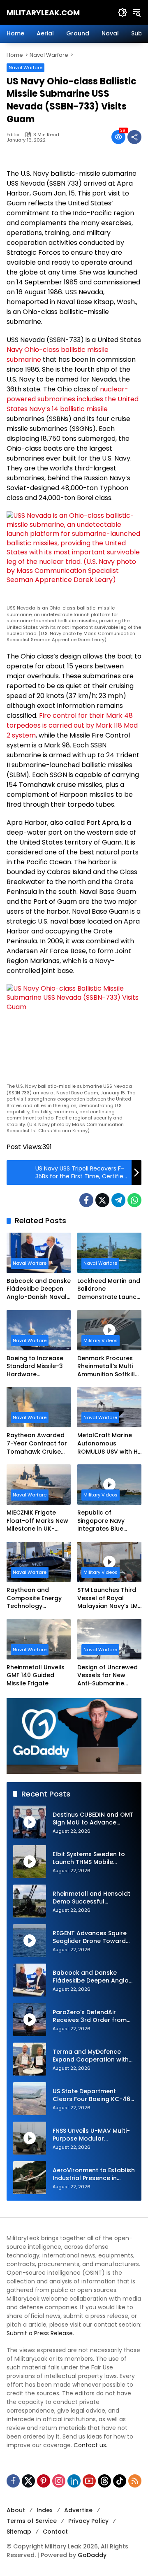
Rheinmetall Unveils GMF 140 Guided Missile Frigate (36, 1675)
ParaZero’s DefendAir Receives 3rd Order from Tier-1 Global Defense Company (90, 2016)
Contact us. (90, 2445)
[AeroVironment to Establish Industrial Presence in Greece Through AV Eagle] (30, 2178)
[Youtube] (89, 2481)
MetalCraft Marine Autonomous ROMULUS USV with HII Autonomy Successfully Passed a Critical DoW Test (109, 1444)
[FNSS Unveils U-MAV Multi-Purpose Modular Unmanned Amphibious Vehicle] (30, 2138)
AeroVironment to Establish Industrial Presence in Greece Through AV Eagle (94, 2175)
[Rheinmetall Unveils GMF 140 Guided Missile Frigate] (39, 1639)
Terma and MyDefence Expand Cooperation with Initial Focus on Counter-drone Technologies (91, 2056)
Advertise (78, 2510)
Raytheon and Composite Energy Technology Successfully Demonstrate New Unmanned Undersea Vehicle (38, 1598)
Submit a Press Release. (40, 2333)
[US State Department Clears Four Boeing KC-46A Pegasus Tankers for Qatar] (30, 2099)
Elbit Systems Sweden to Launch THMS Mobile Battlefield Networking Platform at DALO (89, 1858)
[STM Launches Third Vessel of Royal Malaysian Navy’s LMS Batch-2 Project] (109, 1562)
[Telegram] (118, 1200)
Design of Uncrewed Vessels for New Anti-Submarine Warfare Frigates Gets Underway (108, 1676)
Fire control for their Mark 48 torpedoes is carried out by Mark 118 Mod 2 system (72, 725)
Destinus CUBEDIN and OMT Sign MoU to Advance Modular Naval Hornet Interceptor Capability (93, 1819)
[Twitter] (102, 1200)
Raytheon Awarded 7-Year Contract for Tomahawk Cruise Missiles (37, 1444)
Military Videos (101, 1340)
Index (45, 2510)
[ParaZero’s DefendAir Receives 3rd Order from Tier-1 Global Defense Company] (30, 2020)
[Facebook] (86, 1200)
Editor (13, 135)
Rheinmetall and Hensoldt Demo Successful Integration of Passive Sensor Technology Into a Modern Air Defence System (91, 1898)
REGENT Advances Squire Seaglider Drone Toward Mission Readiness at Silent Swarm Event (93, 1937)
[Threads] (104, 2481)
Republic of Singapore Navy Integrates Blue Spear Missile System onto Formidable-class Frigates (108, 1521)
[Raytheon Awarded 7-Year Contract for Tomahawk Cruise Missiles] (39, 1407)
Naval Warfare (25, 67)
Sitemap (19, 2532)
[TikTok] (120, 2481)
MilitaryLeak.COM (43, 13)
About (16, 2510)
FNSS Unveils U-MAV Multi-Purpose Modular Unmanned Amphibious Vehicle (91, 2135)
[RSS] (135, 2481)
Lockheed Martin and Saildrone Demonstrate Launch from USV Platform (109, 1289)
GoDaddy (92, 2555)
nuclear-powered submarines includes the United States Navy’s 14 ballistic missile (73, 399)
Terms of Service (32, 2521)
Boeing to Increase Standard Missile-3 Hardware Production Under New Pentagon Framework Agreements (35, 1367)
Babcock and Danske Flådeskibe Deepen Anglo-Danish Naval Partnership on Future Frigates (39, 1289)
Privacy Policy (88, 2521)
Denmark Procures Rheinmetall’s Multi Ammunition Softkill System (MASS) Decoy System (106, 1367)
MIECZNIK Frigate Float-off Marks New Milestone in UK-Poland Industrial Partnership (37, 1521)
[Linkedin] (74, 2481)
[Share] (134, 137)
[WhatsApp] (134, 1200)
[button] (123, 12)
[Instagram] (59, 2481)
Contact (55, 2532)
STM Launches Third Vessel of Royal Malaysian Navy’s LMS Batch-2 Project (109, 1598)
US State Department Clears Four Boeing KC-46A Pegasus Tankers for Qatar (94, 2095)
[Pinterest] (44, 2481)
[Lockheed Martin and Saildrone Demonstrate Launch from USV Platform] (109, 1253)
